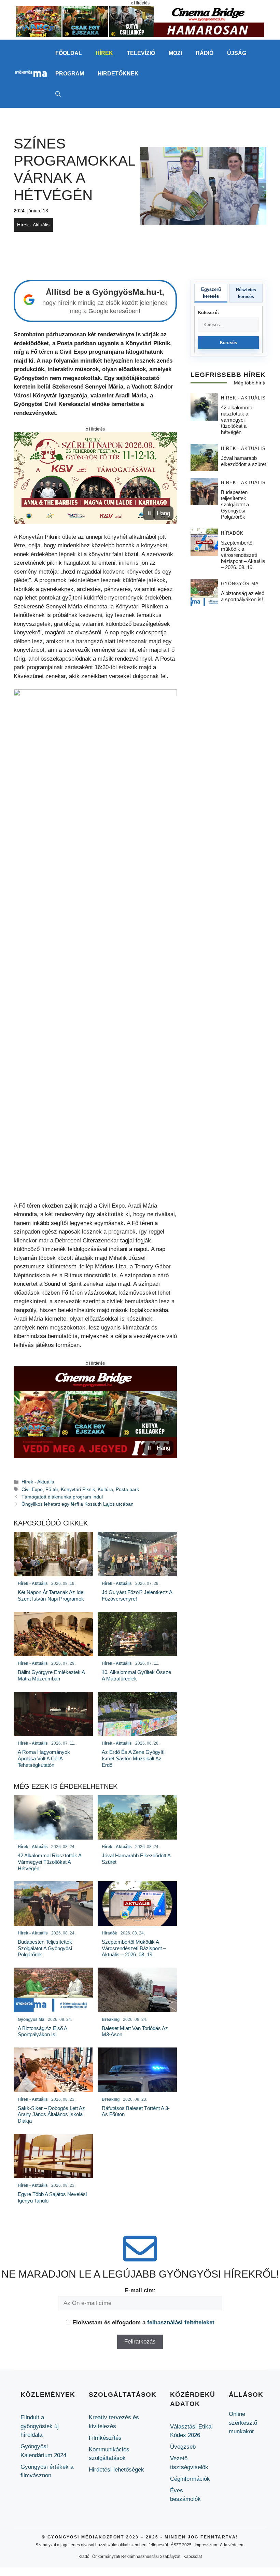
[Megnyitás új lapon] (95, 478)
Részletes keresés (246, 293)
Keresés (229, 343)
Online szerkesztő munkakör (243, 2423)
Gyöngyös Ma (240, 584)
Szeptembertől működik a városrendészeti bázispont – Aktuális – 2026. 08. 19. (243, 555)
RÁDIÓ (205, 53)
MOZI (175, 53)
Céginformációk (190, 2479)
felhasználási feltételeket (181, 2322)
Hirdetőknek (118, 74)
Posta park (127, 1489)
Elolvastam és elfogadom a (143, 2322)
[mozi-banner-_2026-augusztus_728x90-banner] (140, 35)
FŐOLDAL (69, 53)
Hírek (104, 53)
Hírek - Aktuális (33, 225)
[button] (58, 94)
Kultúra (105, 1489)
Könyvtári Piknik (78, 1489)
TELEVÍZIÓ (141, 53)
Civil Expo (32, 1489)
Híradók (232, 533)
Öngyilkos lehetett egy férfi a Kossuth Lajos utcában (78, 1504)
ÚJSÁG (237, 53)
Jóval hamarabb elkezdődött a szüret (243, 461)
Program (70, 74)
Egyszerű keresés (211, 293)
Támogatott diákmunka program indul (62, 1497)
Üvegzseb (183, 2447)
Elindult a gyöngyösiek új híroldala (40, 2426)
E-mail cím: (140, 2290)
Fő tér (52, 1489)
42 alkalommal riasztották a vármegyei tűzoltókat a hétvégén (237, 420)
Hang (163, 513)
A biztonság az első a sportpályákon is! (243, 596)
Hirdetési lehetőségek (116, 2470)
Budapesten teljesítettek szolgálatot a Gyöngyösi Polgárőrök (235, 504)
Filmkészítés (105, 2438)
